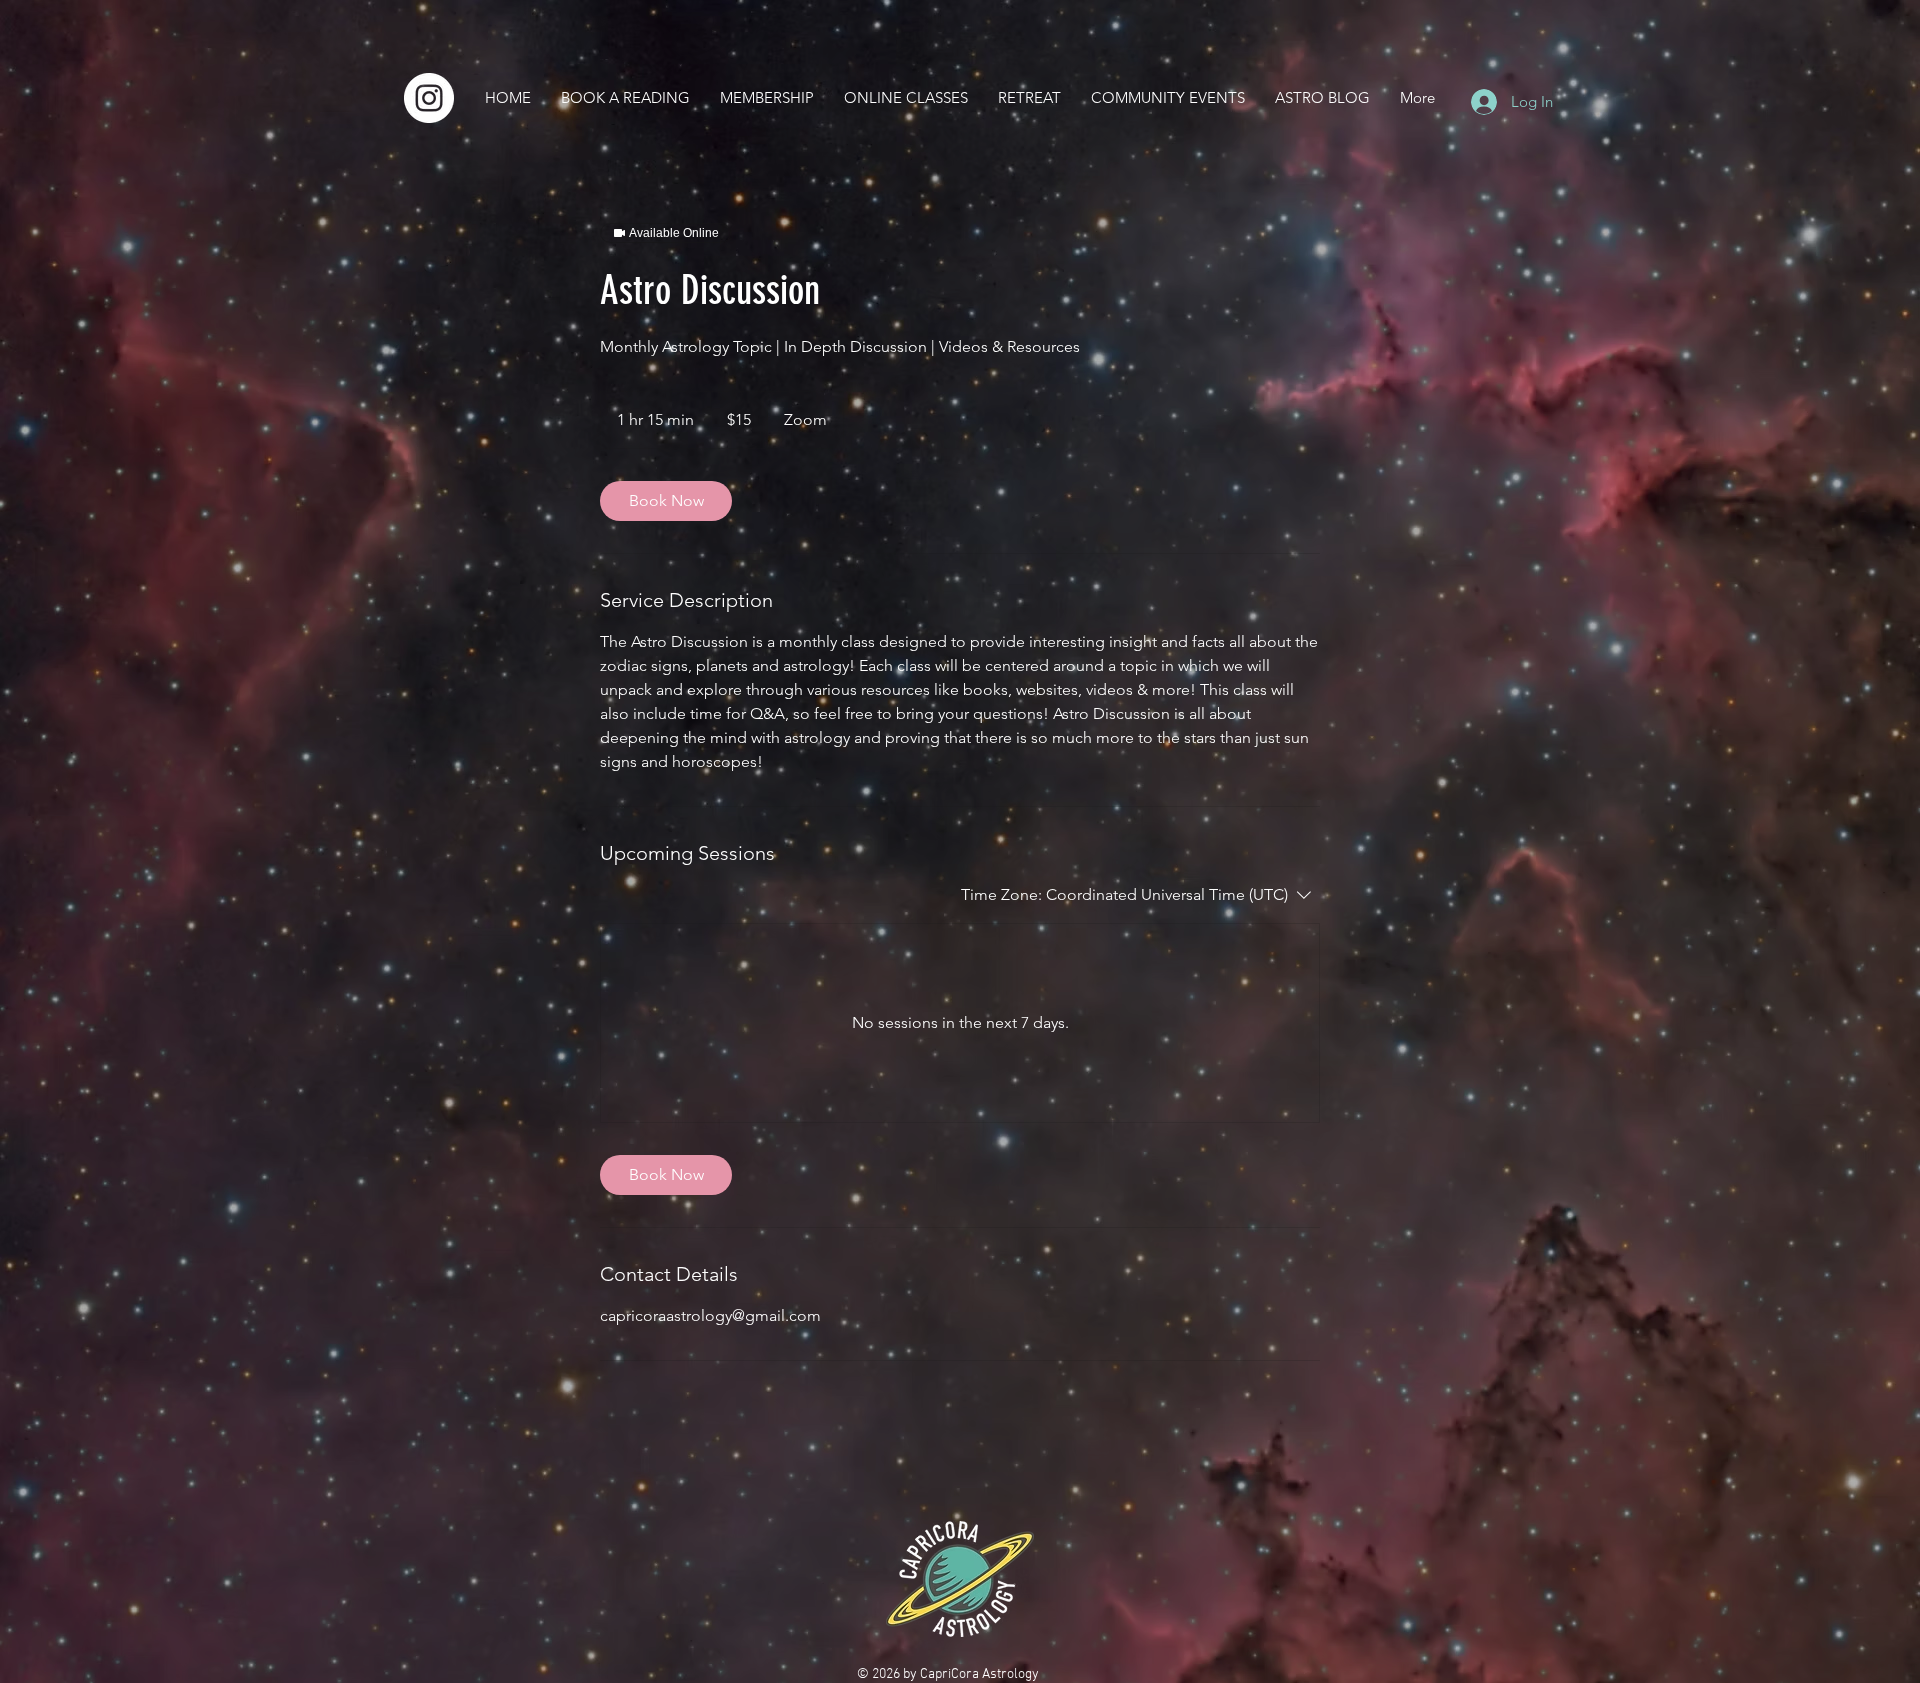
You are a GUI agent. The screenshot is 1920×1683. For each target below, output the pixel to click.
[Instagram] (429, 98)
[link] (666, 501)
